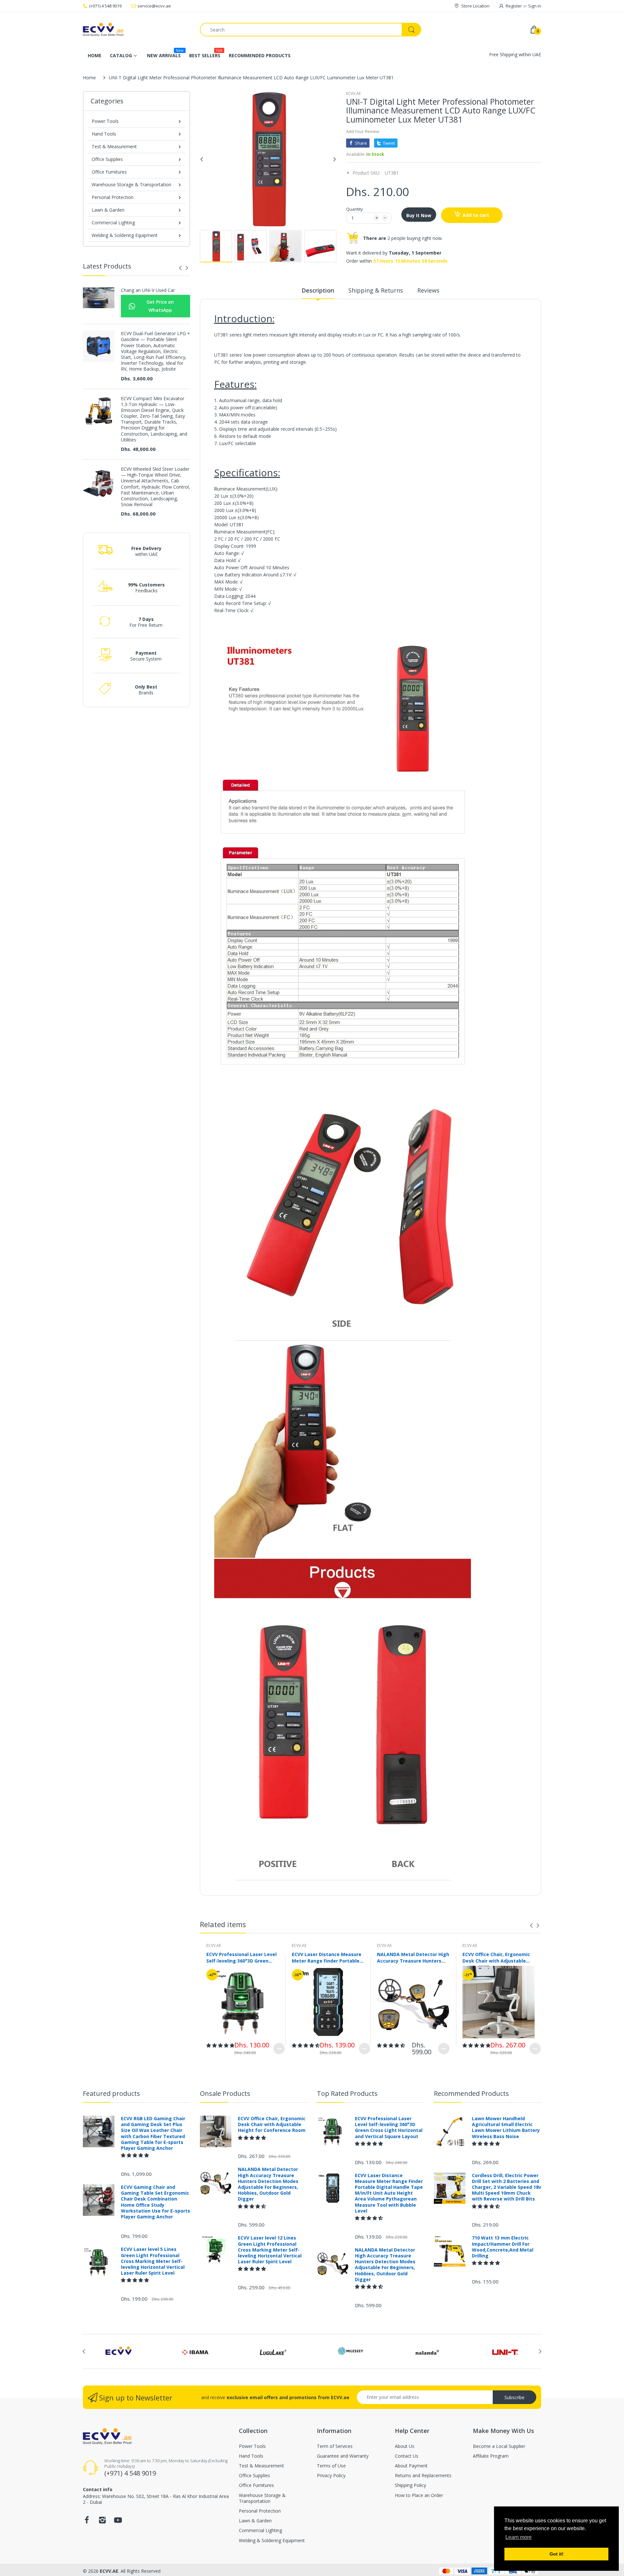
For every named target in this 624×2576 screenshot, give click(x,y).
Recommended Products (471, 2093)
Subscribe (514, 2397)
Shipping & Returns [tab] (376, 290)
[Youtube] (118, 2522)
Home (89, 78)
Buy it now (419, 215)
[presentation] (180, 268)
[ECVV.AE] (136, 30)
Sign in (535, 6)
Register (514, 6)
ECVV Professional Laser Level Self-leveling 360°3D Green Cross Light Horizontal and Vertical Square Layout (241, 1957)
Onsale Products (225, 2093)
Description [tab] (318, 290)
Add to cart (476, 215)
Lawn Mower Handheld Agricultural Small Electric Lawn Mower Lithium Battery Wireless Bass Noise (506, 2128)
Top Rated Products (347, 2093)
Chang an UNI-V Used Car (148, 290)
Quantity (355, 209)
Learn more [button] (519, 2537)
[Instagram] (102, 2522)
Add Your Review (363, 131)
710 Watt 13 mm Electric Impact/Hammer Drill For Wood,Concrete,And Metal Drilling (503, 2247)
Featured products (111, 2093)
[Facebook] (87, 2522)
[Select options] (279, 2049)
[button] (220, 2045)
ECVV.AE (353, 93)
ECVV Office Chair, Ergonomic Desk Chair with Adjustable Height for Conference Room (496, 1957)
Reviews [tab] (428, 290)
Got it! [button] (557, 2554)
